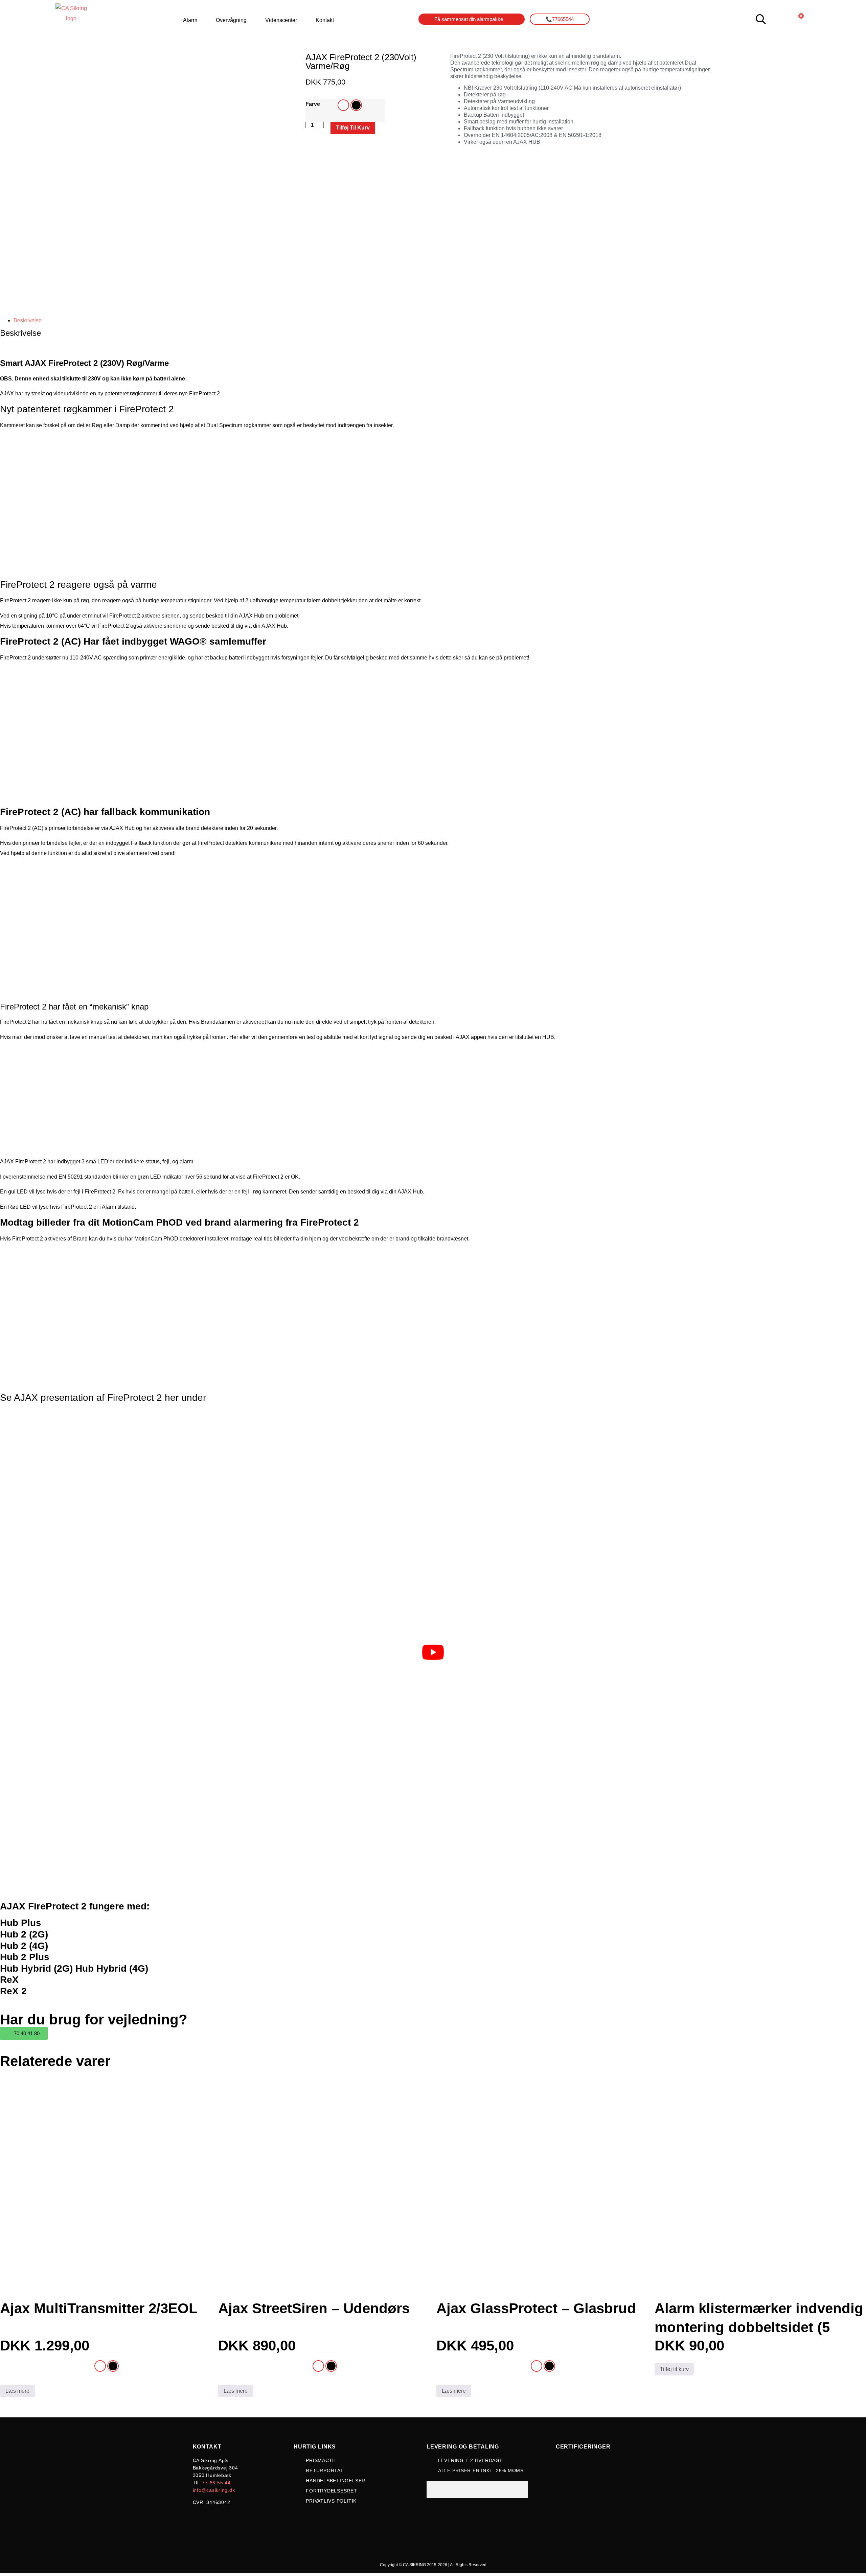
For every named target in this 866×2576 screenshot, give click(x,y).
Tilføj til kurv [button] (674, 2369)
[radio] (343, 105)
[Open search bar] (761, 19)
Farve (313, 104)
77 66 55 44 (216, 2483)
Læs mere (17, 2391)
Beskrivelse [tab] (28, 320)
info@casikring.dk (214, 2490)
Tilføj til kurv (353, 128)
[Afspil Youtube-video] (433, 1652)
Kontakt (325, 20)
